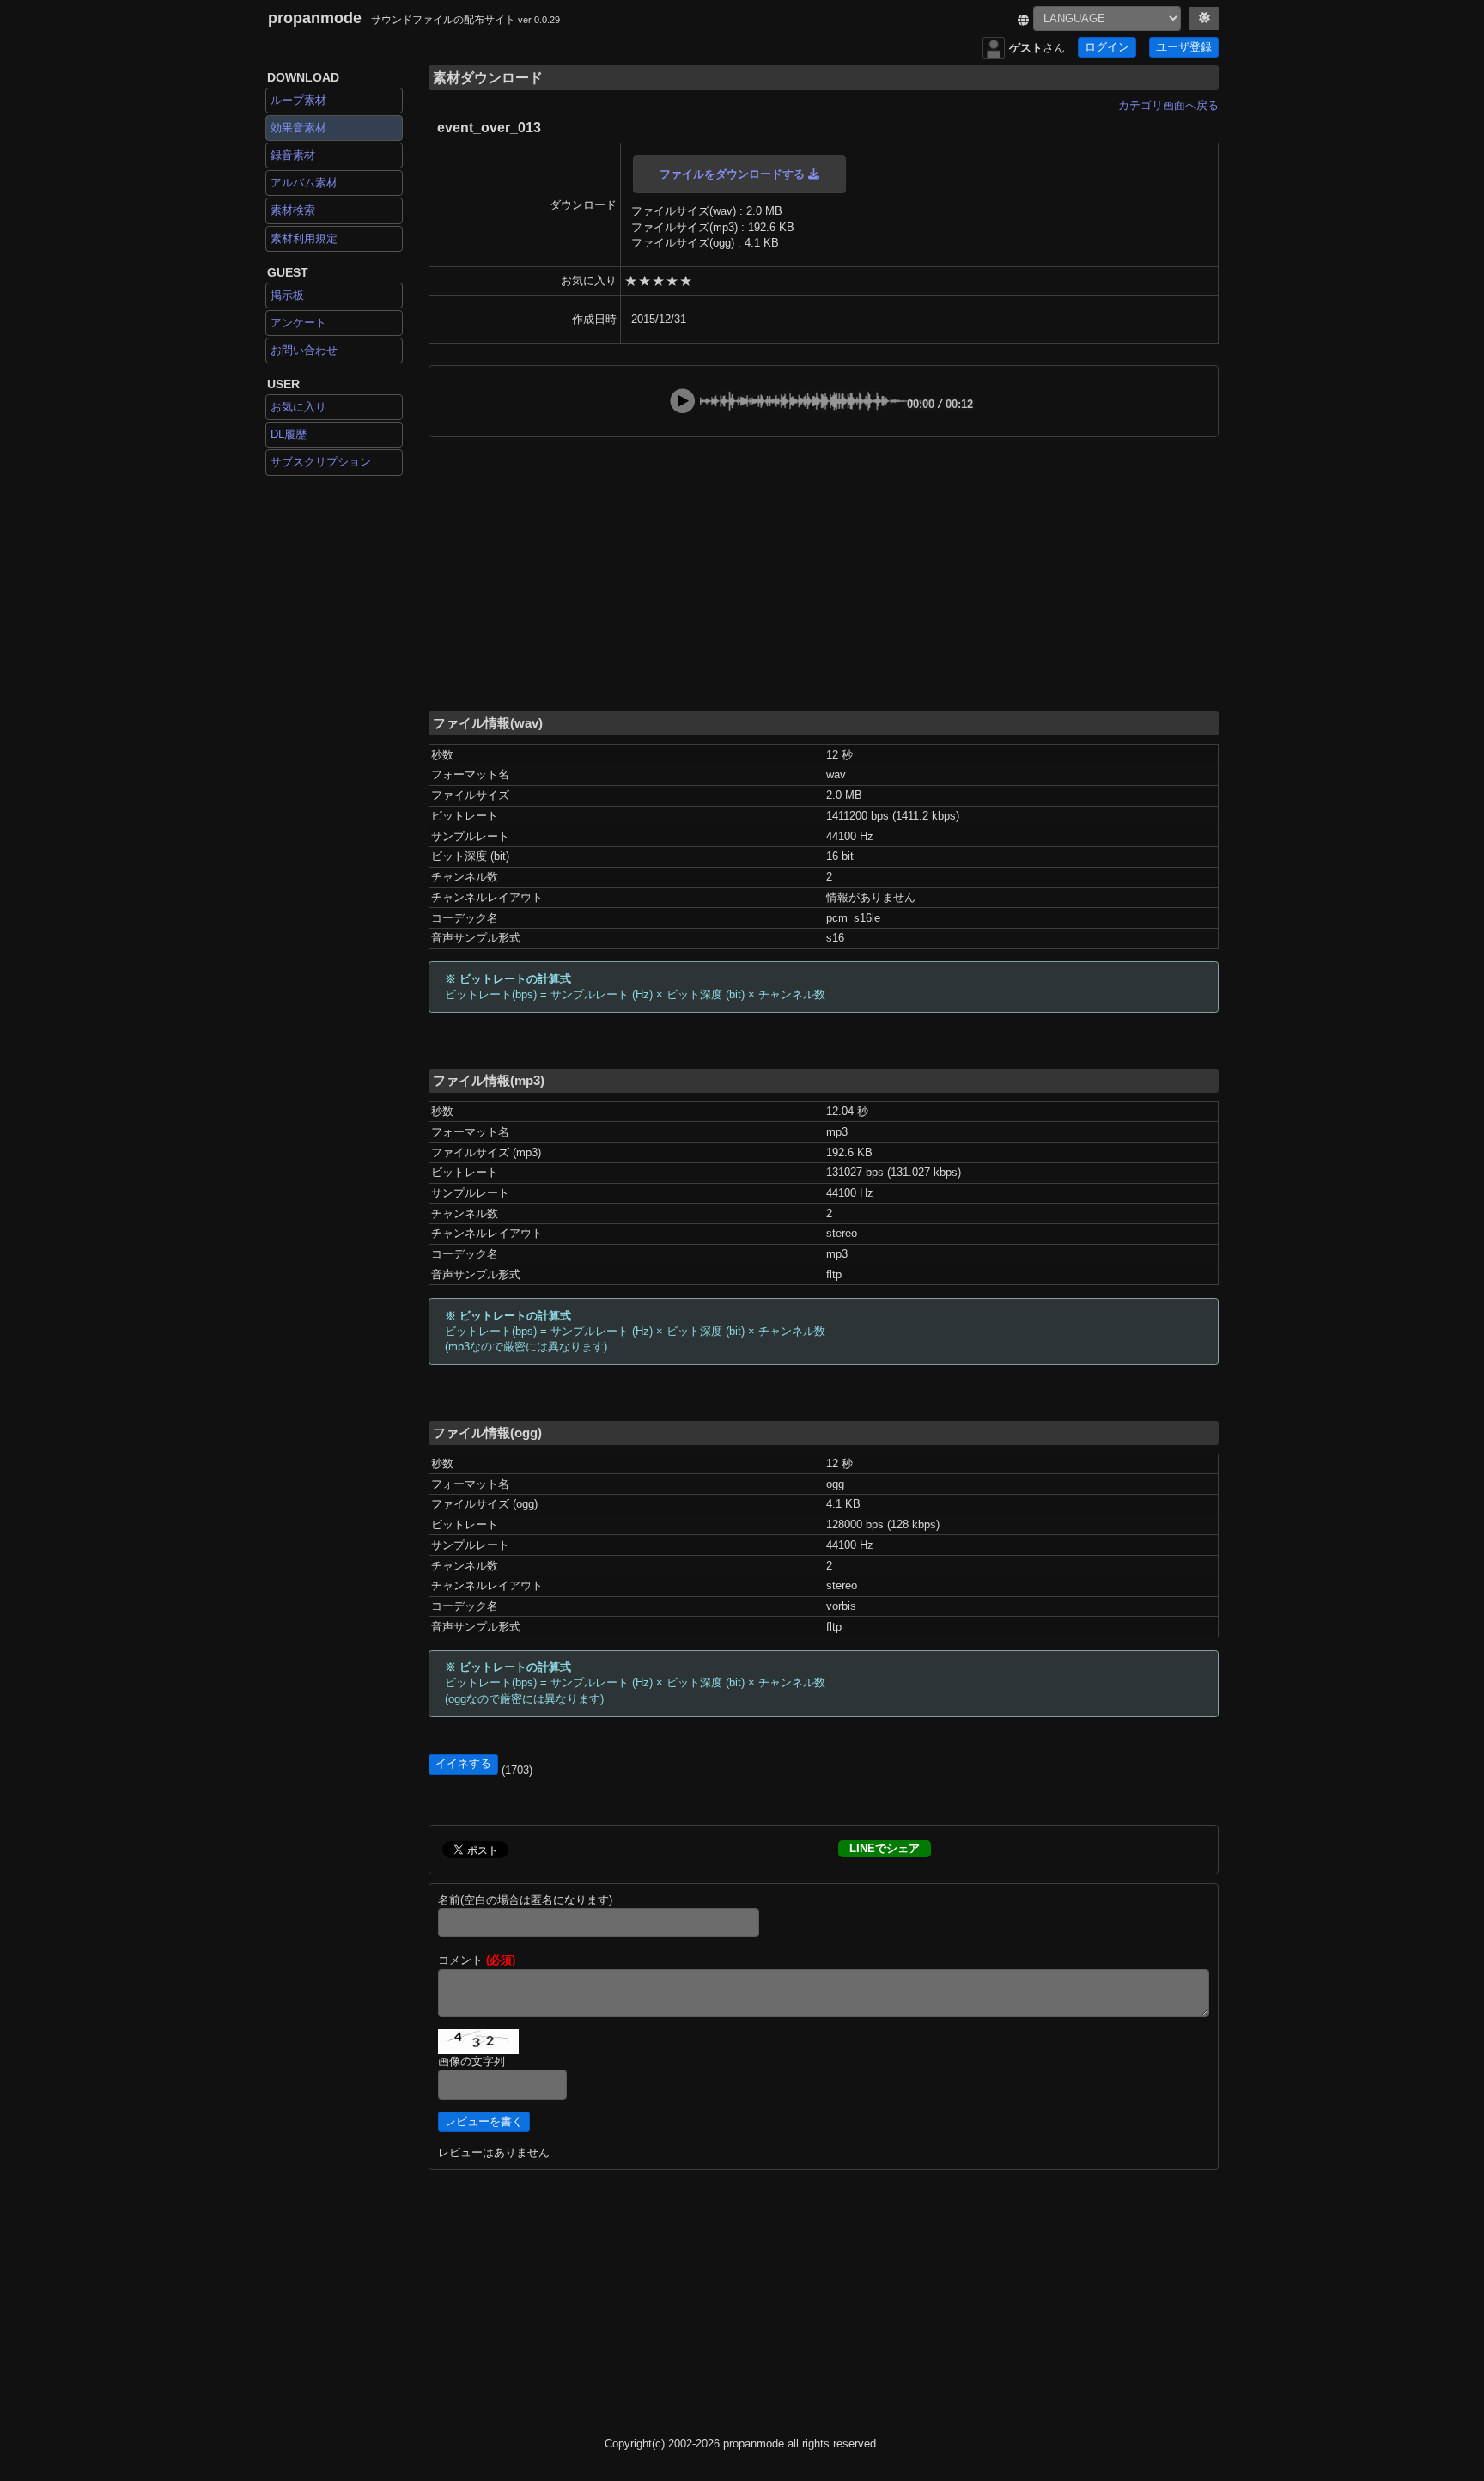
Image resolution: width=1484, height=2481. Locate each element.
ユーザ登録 (1184, 47)
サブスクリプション (321, 462)
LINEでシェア (885, 1848)
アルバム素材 (304, 183)
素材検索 (293, 210)
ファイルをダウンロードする (734, 174)
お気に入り (298, 407)
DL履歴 (289, 434)
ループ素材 (298, 100)
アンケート (298, 323)
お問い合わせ (304, 350)
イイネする (463, 1764)
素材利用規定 (304, 238)
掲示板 (287, 295)
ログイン (1107, 47)
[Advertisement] (824, 573)
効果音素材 (298, 128)
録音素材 (293, 155)
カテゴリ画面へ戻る (1168, 105)
